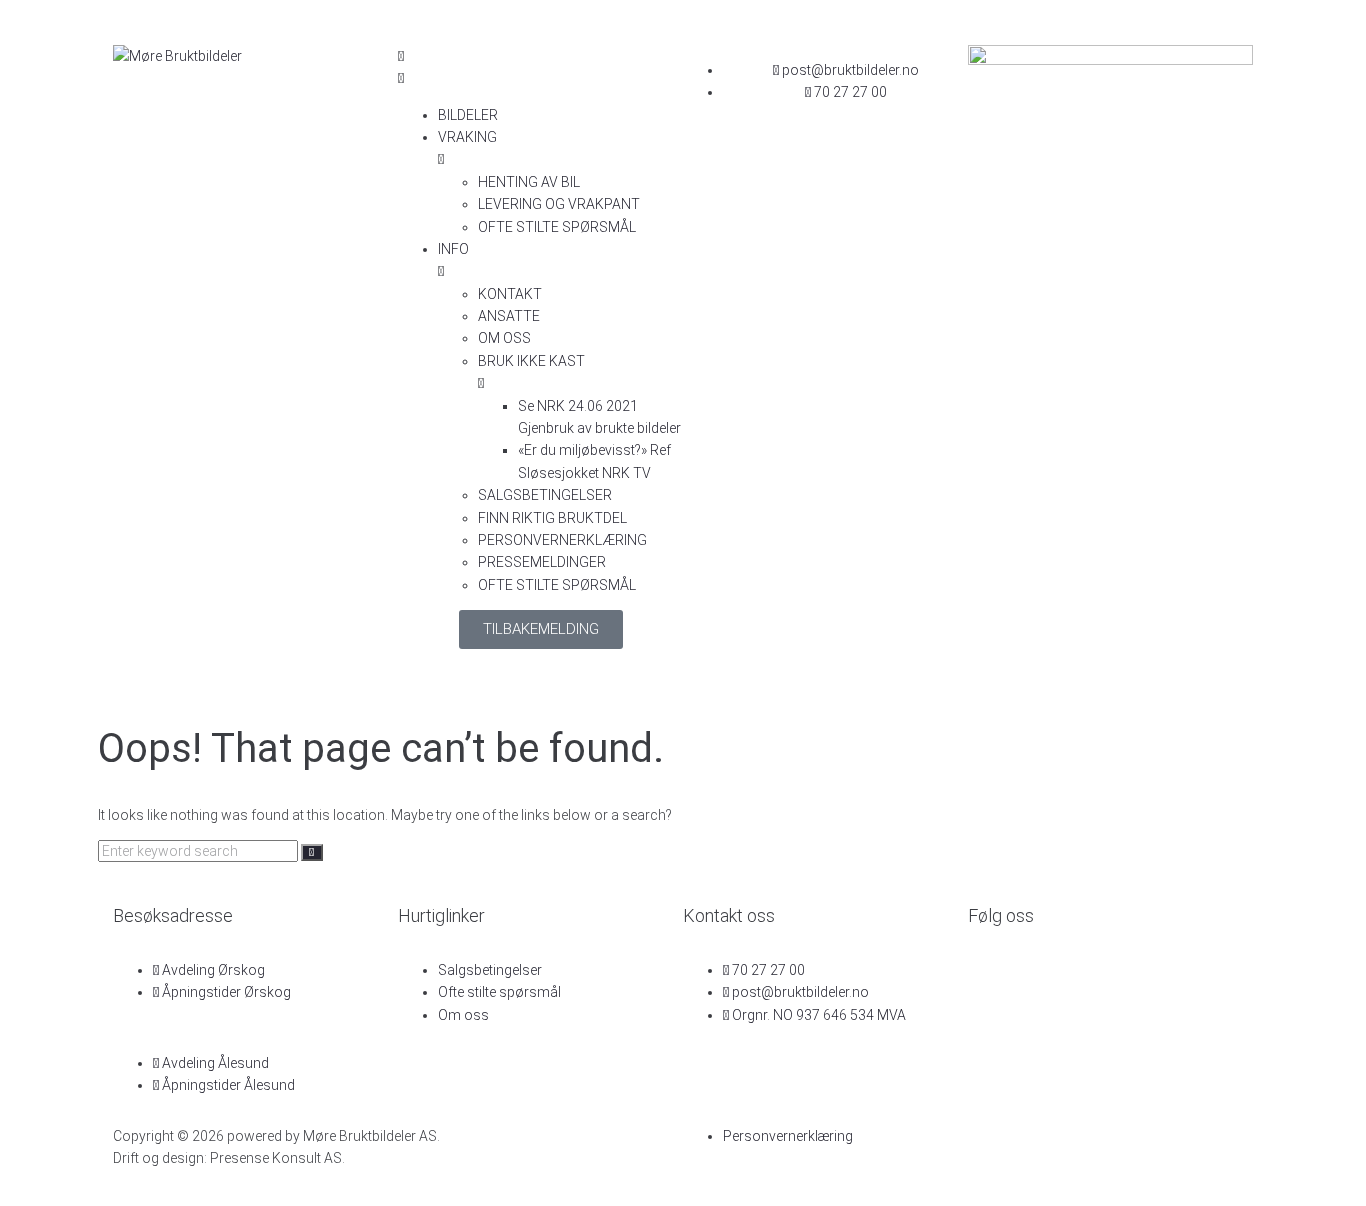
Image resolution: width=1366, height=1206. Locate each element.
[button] (540, 67)
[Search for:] (199, 851)
